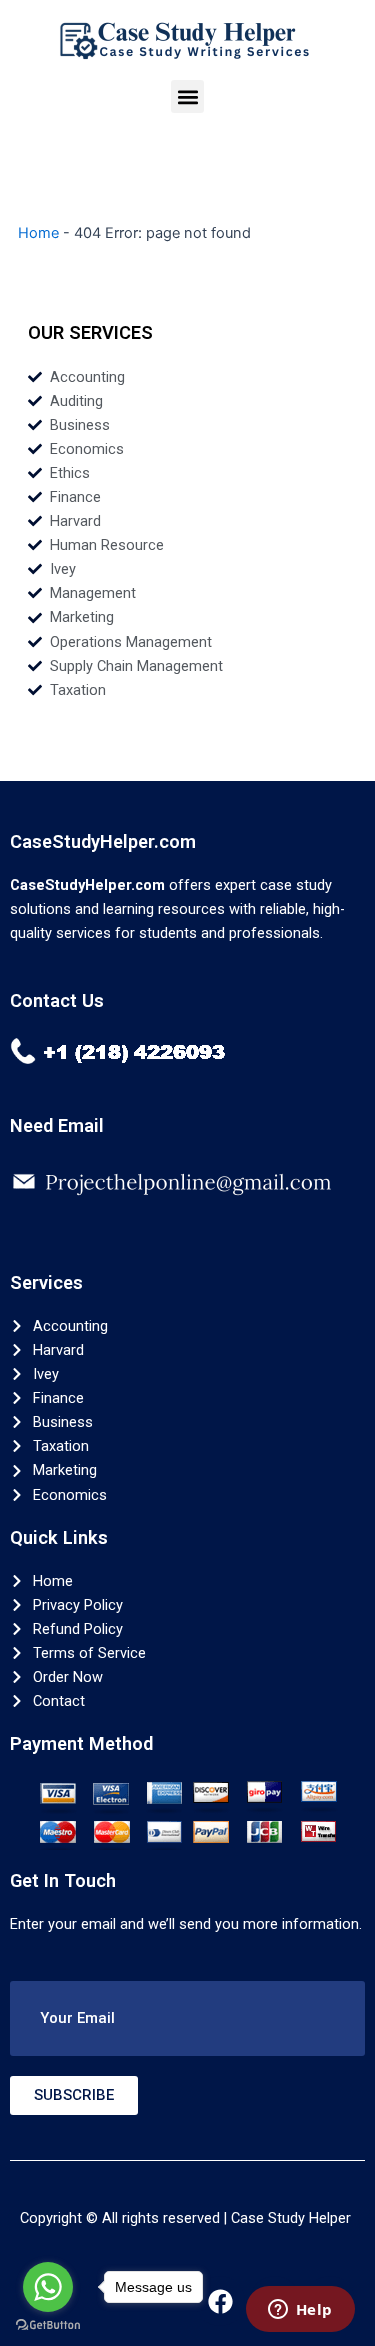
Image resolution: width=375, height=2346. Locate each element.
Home (38, 233)
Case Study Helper (291, 2218)
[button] (187, 96)
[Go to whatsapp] (48, 2287)
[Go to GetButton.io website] (48, 2325)
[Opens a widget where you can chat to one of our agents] (300, 2311)
